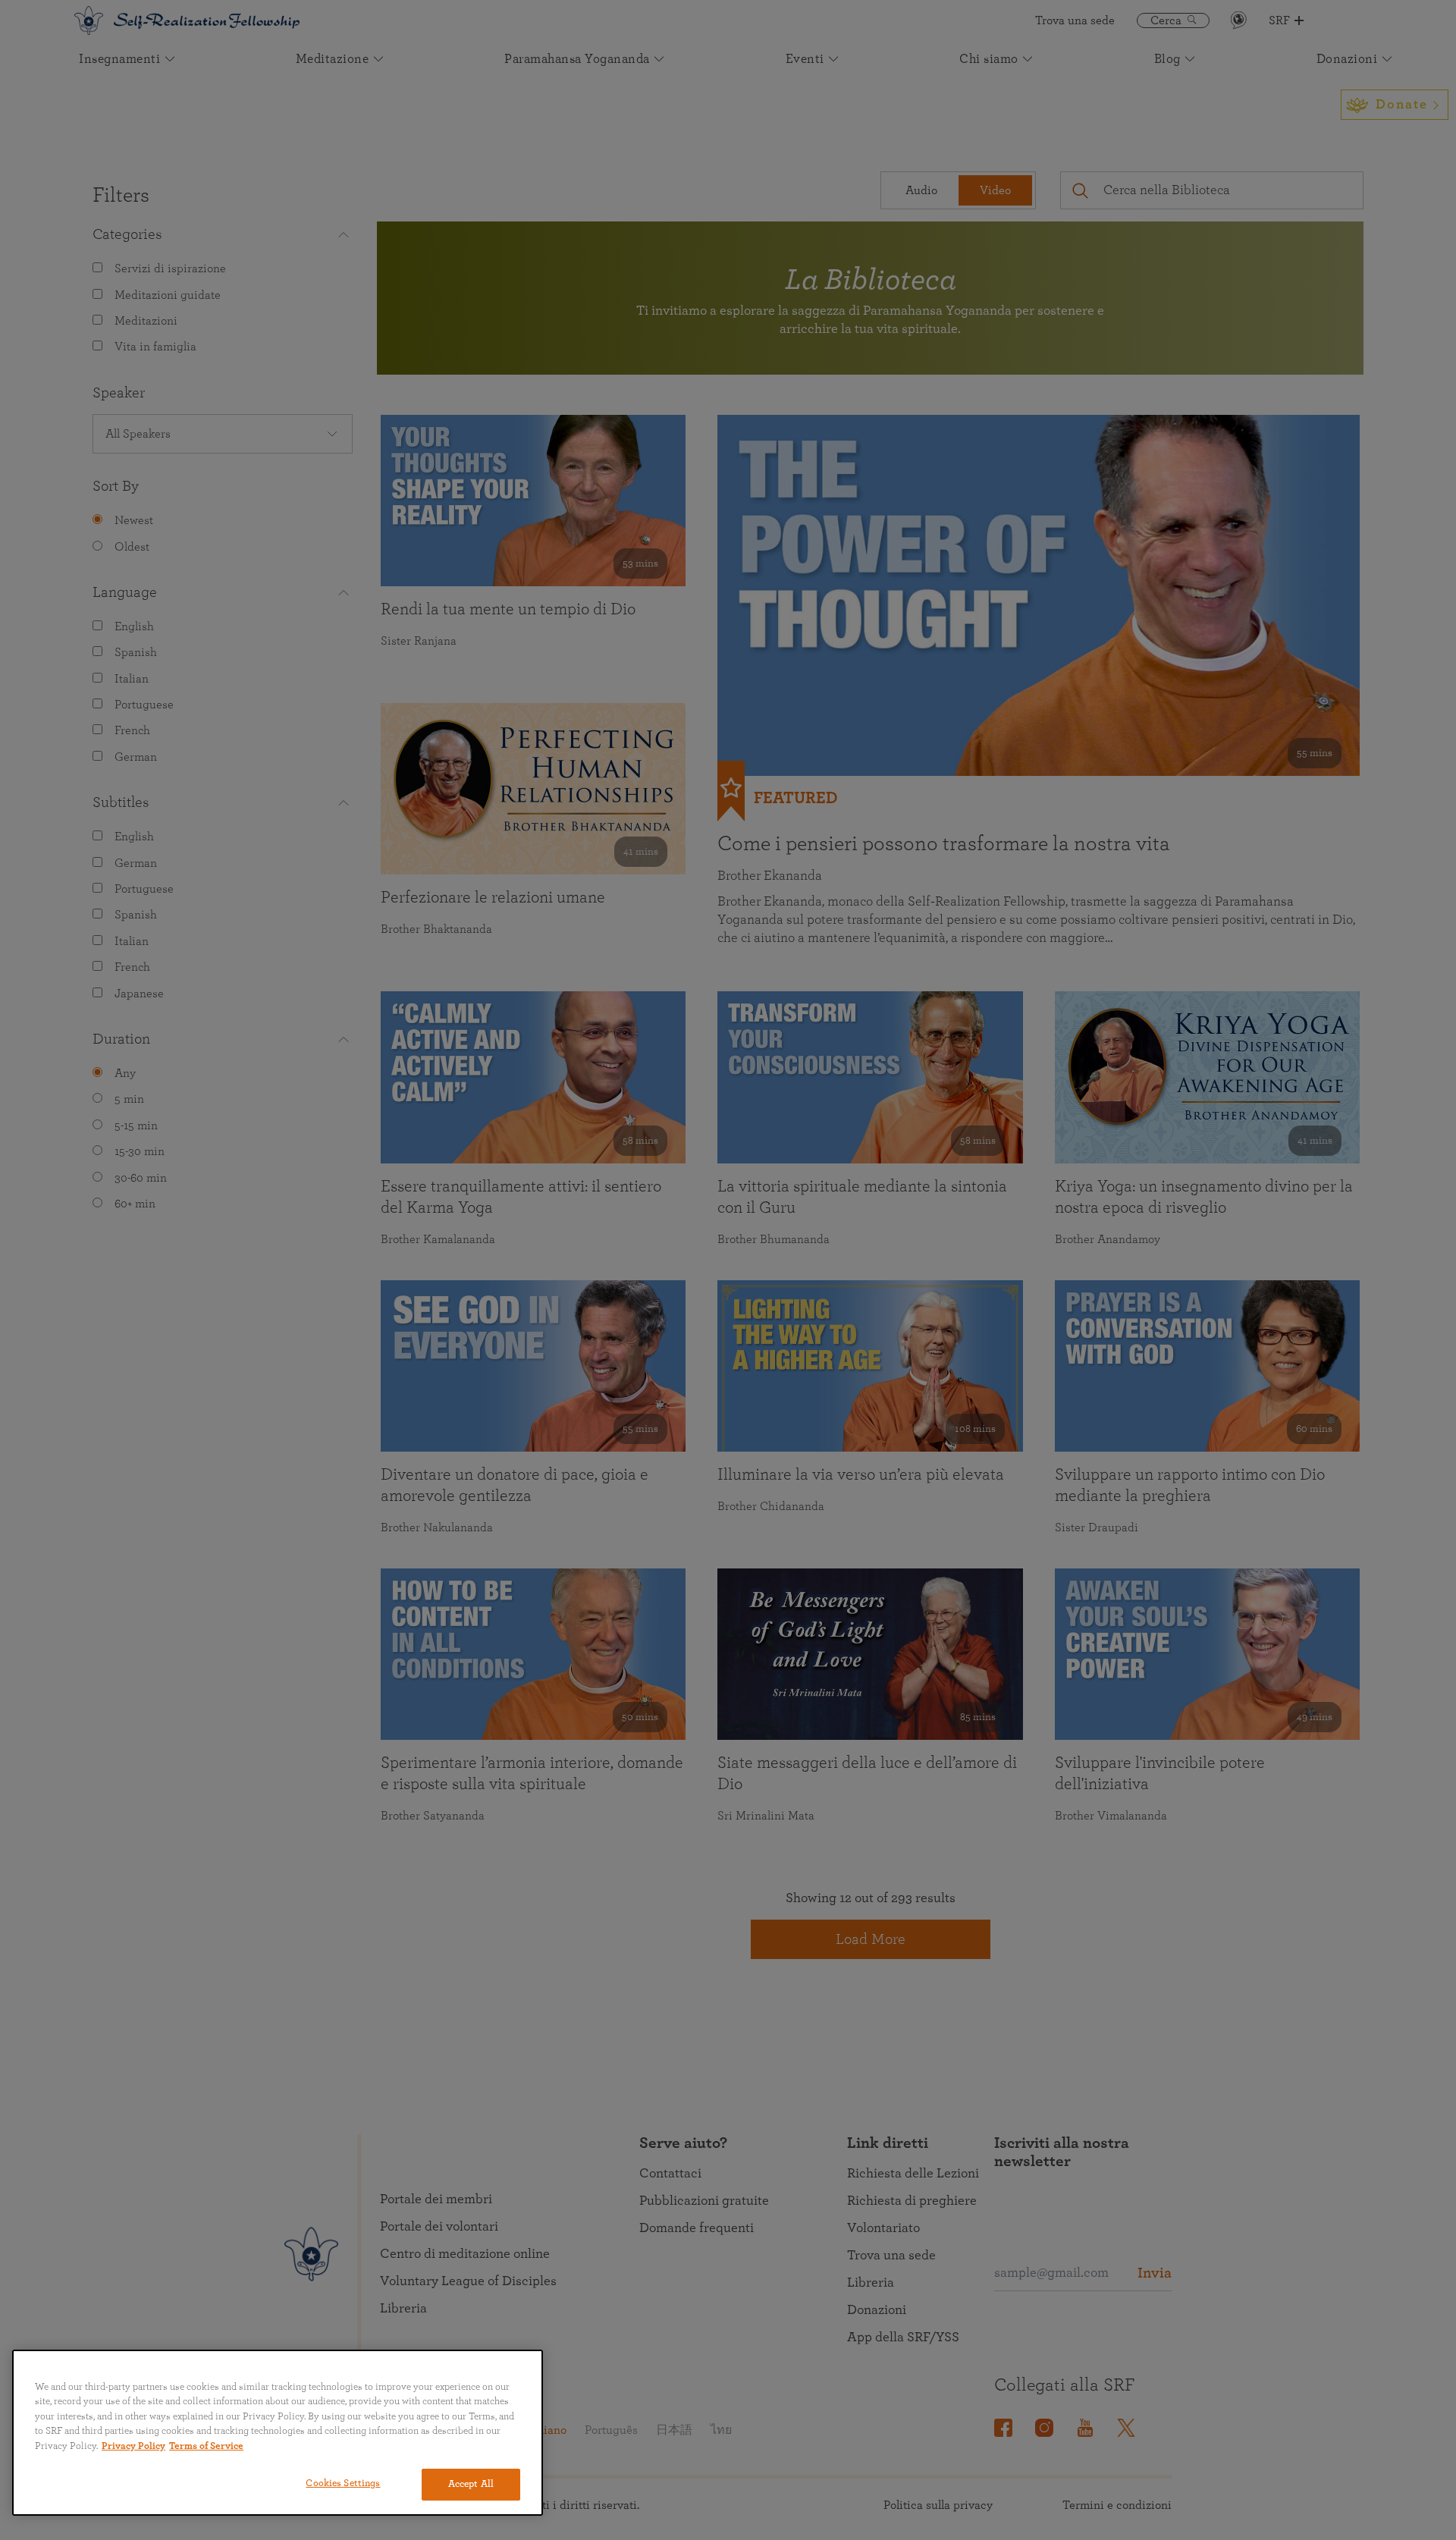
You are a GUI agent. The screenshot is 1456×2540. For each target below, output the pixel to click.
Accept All (471, 2484)
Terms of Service (206, 2446)
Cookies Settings (343, 2483)
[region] (278, 2433)
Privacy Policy (133, 2446)
